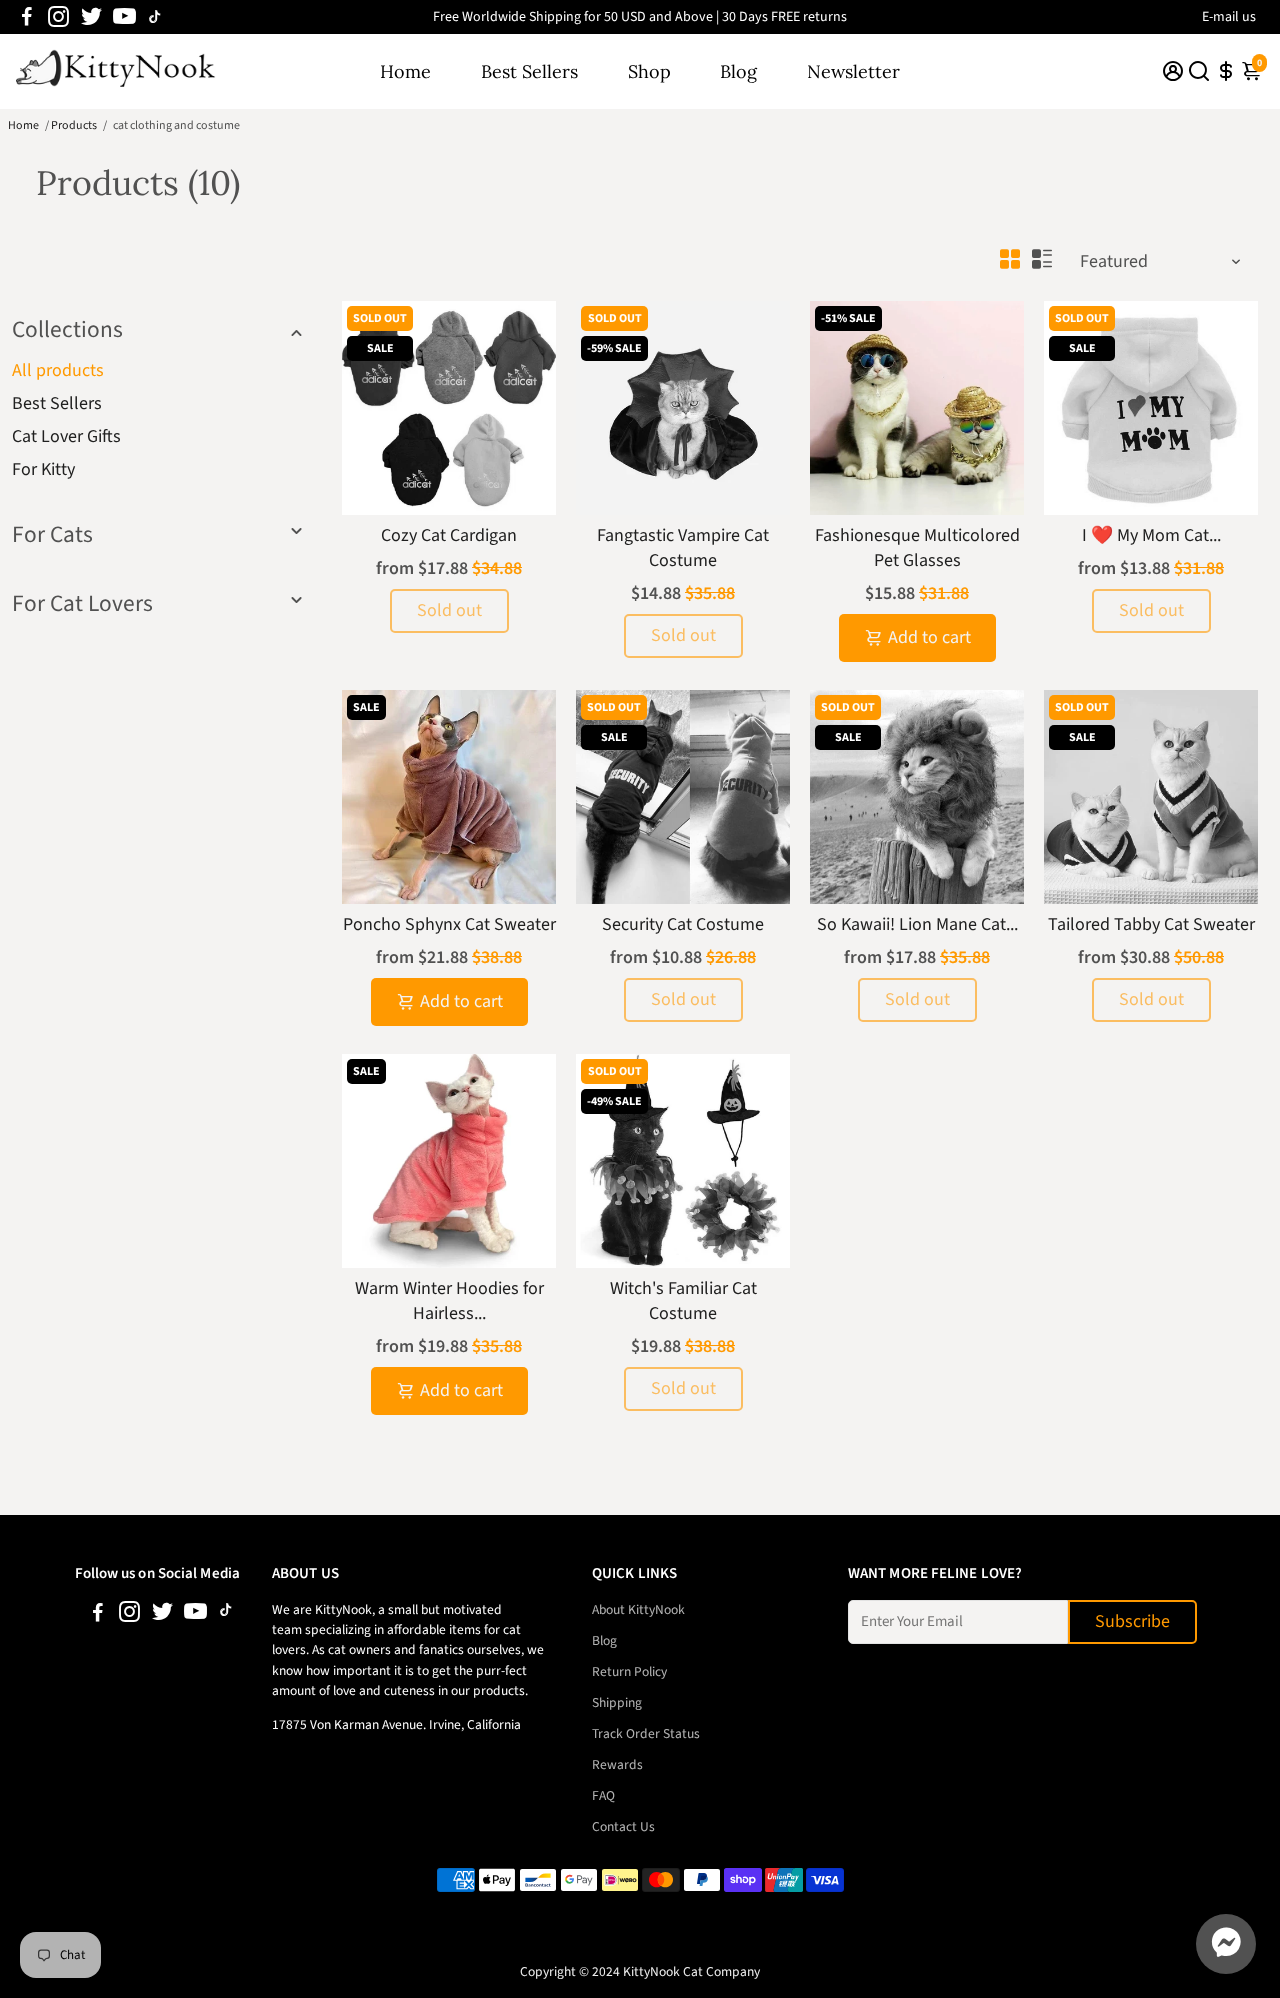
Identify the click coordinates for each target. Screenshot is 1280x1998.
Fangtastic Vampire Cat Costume (683, 548)
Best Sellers (529, 71)
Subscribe (1132, 1621)
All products (58, 370)
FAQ (603, 1795)
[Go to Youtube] (124, 17)
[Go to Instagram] (58, 17)
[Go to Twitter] (91, 17)
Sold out (449, 610)
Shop (649, 71)
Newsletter (853, 71)
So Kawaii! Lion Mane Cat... (917, 924)
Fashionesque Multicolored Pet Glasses (917, 548)
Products (74, 125)
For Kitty (43, 469)
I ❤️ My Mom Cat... (1151, 535)
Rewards (617, 1764)
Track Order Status (646, 1733)
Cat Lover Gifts (66, 436)
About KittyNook (638, 1609)
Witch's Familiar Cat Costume (683, 1301)
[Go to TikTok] (155, 17)
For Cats (52, 534)
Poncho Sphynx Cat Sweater (449, 924)
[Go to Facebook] (27, 17)
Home (405, 71)
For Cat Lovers (82, 603)
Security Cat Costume (683, 924)
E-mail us (1229, 17)
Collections (67, 329)
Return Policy (629, 1671)
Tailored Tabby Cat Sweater (1151, 924)
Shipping (617, 1702)
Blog (738, 71)
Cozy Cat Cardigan (449, 535)
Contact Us (623, 1826)
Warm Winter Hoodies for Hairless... (449, 1301)
